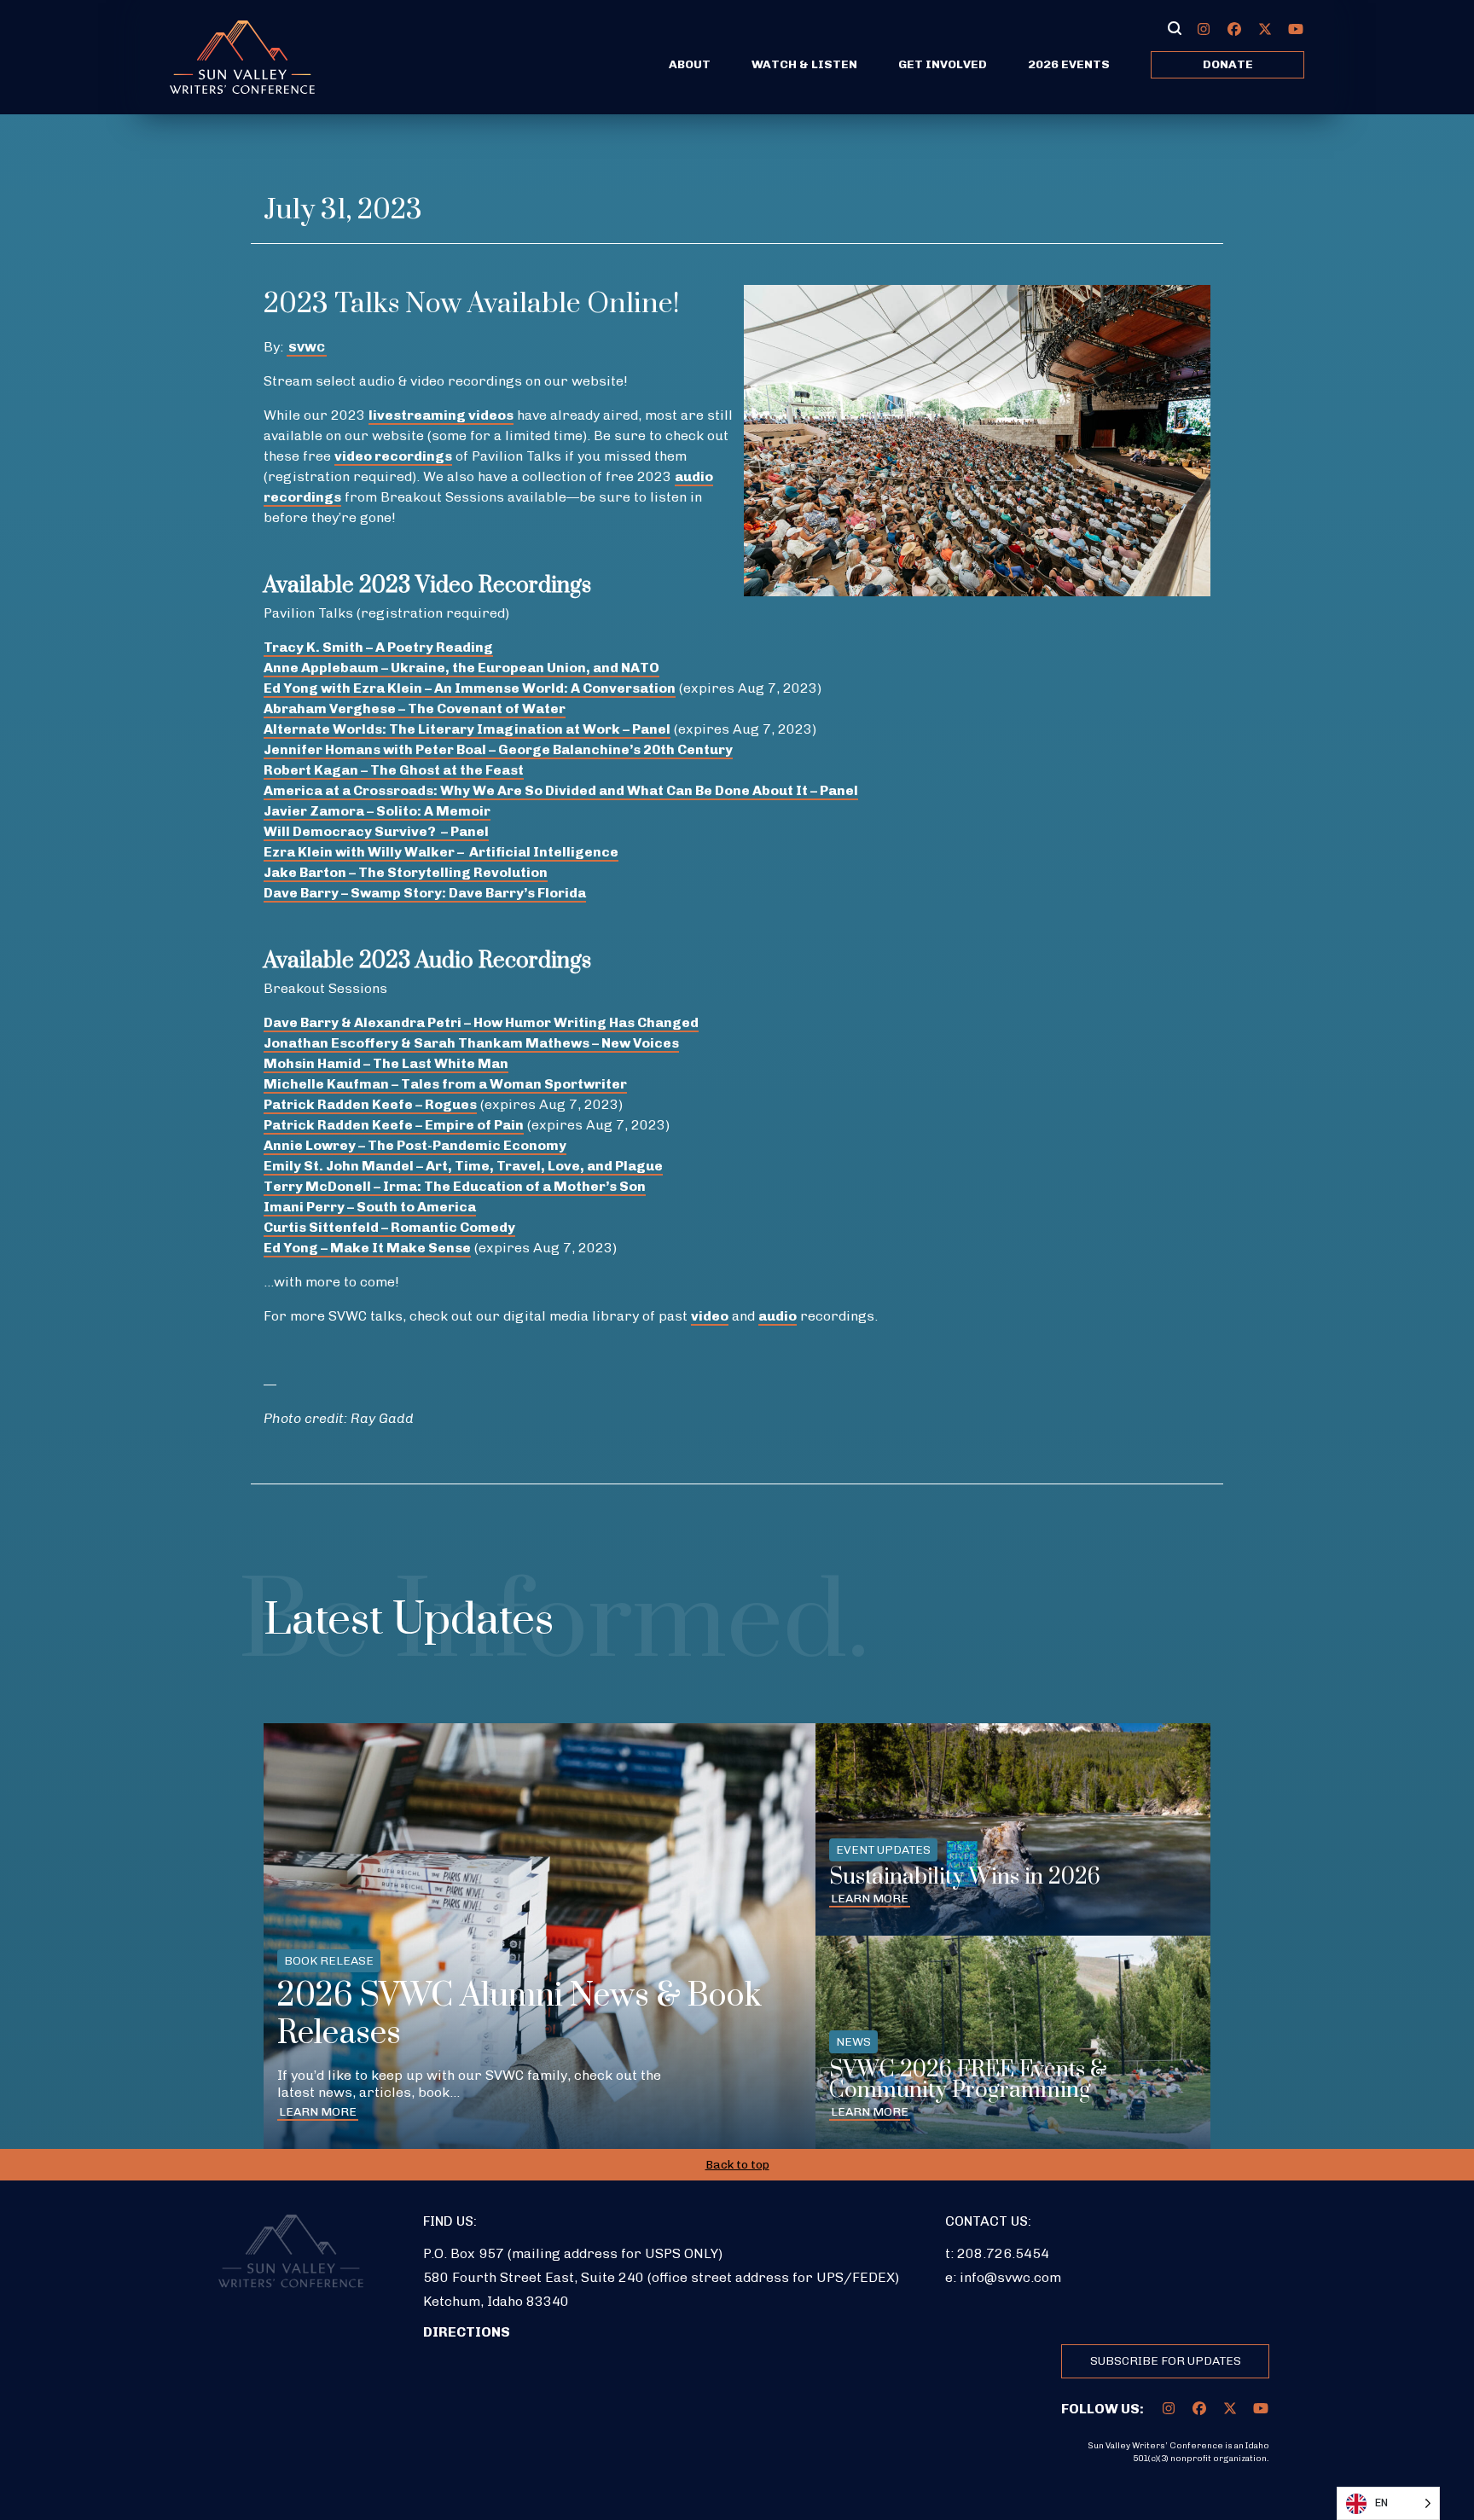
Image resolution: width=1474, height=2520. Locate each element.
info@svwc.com (1010, 2277)
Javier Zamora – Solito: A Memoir (377, 811)
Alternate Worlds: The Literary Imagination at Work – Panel (467, 729)
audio (778, 1316)
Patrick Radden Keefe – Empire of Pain (394, 1125)
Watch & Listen (804, 64)
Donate (1228, 64)
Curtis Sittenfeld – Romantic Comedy (389, 1227)
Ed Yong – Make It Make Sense (367, 1248)
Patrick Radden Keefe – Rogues (370, 1104)
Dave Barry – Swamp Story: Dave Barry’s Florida (425, 893)
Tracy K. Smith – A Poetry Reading (378, 647)
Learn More (318, 2112)
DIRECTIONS (467, 2332)
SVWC (307, 348)
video (710, 1316)
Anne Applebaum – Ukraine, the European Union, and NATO (461, 668)
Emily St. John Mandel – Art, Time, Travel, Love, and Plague (463, 1166)
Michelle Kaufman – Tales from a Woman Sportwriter (445, 1084)
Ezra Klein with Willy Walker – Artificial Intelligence (441, 852)
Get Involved (943, 64)
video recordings (393, 456)
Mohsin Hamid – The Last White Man (386, 1063)
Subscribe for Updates (1166, 2361)
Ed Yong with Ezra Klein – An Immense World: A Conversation (470, 688)
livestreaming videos (441, 415)
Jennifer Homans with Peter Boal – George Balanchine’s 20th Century (498, 749)
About (690, 64)
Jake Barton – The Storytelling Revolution (406, 872)
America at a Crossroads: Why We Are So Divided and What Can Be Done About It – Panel (561, 790)
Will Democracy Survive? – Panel (376, 831)
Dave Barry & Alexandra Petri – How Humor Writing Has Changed (481, 1022)
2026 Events (1069, 64)
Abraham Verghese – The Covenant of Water (415, 708)
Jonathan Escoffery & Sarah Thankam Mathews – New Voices (471, 1043)
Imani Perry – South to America (370, 1207)
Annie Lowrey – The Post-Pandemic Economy (415, 1145)
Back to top (737, 2165)
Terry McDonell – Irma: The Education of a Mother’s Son (455, 1186)
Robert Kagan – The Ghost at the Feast (394, 770)
